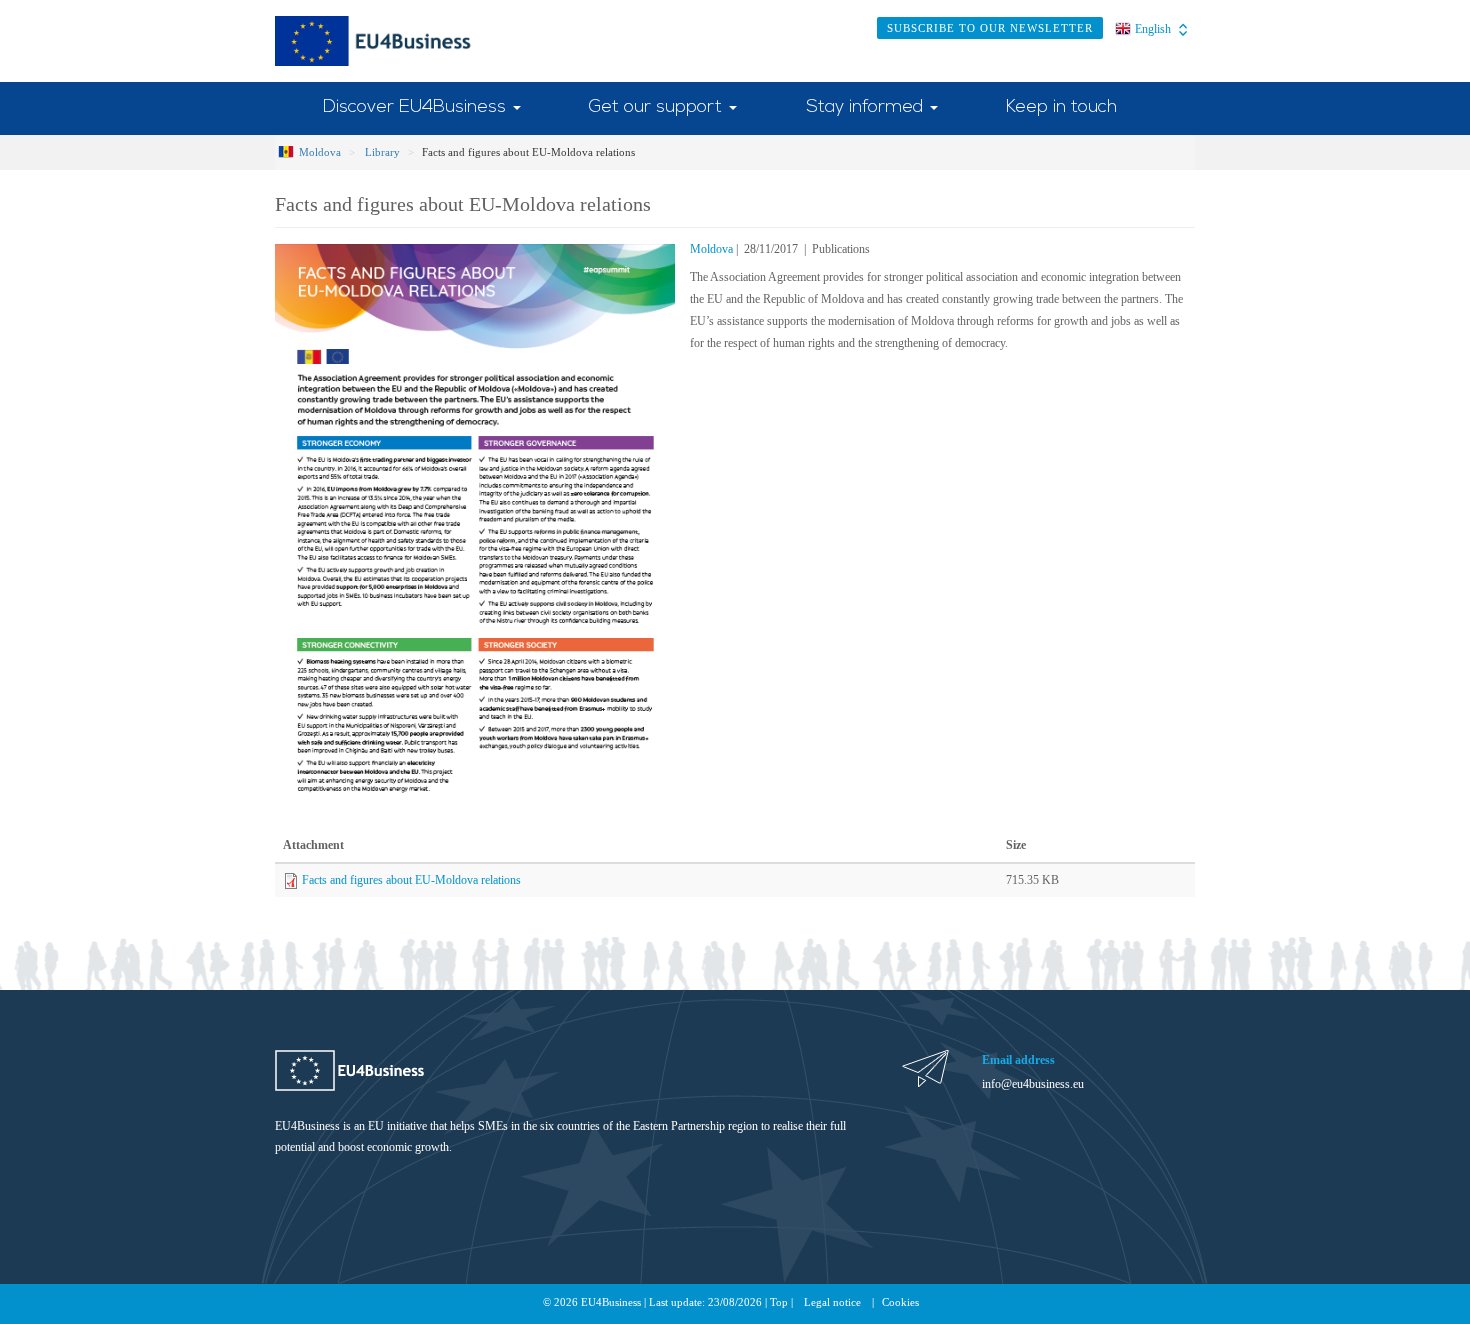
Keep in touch (1061, 108)
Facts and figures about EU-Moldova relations (411, 880)
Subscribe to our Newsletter (990, 28)
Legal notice (832, 1302)
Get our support (658, 108)
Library (382, 152)
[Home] (399, 41)
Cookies (900, 1302)
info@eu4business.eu (1033, 1084)
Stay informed (867, 108)
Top (779, 1302)
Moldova (320, 152)
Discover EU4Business (417, 108)
